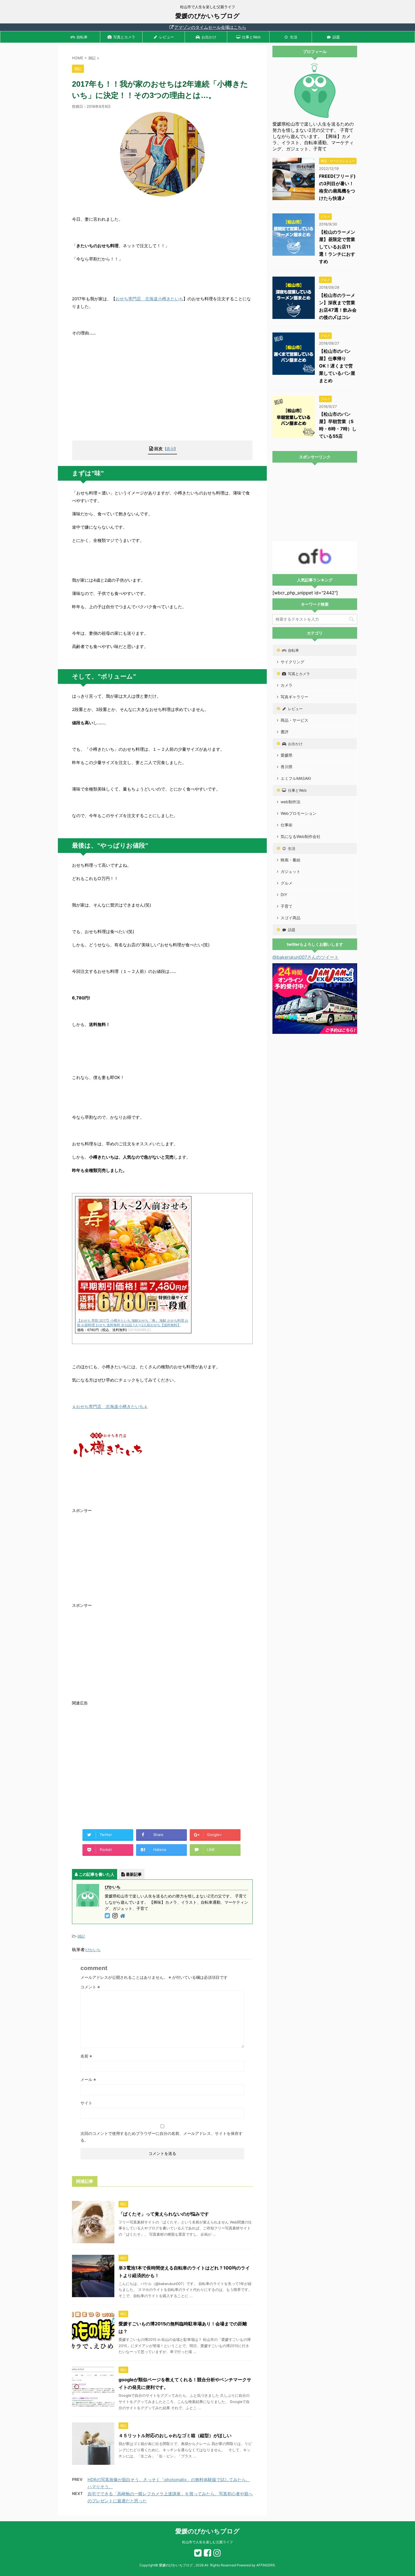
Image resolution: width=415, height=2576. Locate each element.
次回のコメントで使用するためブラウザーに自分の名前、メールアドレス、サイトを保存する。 (161, 2137)
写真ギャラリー (294, 697)
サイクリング (292, 662)
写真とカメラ (124, 37)
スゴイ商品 (290, 918)
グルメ (287, 883)
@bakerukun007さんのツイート (306, 957)
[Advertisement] (162, 395)
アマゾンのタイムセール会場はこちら (210, 27)
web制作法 (290, 802)
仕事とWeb (251, 37)
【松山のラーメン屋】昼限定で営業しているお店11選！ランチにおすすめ (337, 247)
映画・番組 (290, 860)
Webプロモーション (299, 813)
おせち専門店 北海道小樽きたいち (149, 299)
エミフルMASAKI (296, 778)
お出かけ (209, 37)
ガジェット (290, 871)
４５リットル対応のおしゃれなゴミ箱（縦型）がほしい (175, 2435)
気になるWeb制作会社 (301, 836)
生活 (294, 37)
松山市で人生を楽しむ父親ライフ (207, 2542)
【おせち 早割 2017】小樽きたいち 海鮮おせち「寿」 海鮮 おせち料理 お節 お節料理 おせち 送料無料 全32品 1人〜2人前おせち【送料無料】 (133, 1323)
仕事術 (287, 825)
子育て (287, 906)
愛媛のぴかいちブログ (207, 16)
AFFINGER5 (266, 2565)
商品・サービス (294, 720)
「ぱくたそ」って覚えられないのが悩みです (164, 2214)
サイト (86, 2103)
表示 (170, 449)
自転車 (82, 37)
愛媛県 (287, 755)
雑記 (81, 1936)
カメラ (287, 685)
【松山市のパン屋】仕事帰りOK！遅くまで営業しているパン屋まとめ (337, 366)
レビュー (167, 37)
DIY (284, 895)
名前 (86, 2056)
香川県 (287, 767)
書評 (285, 732)
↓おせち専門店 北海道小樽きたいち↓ (110, 1407)
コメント (90, 1987)
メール (88, 2079)
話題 (336, 37)
